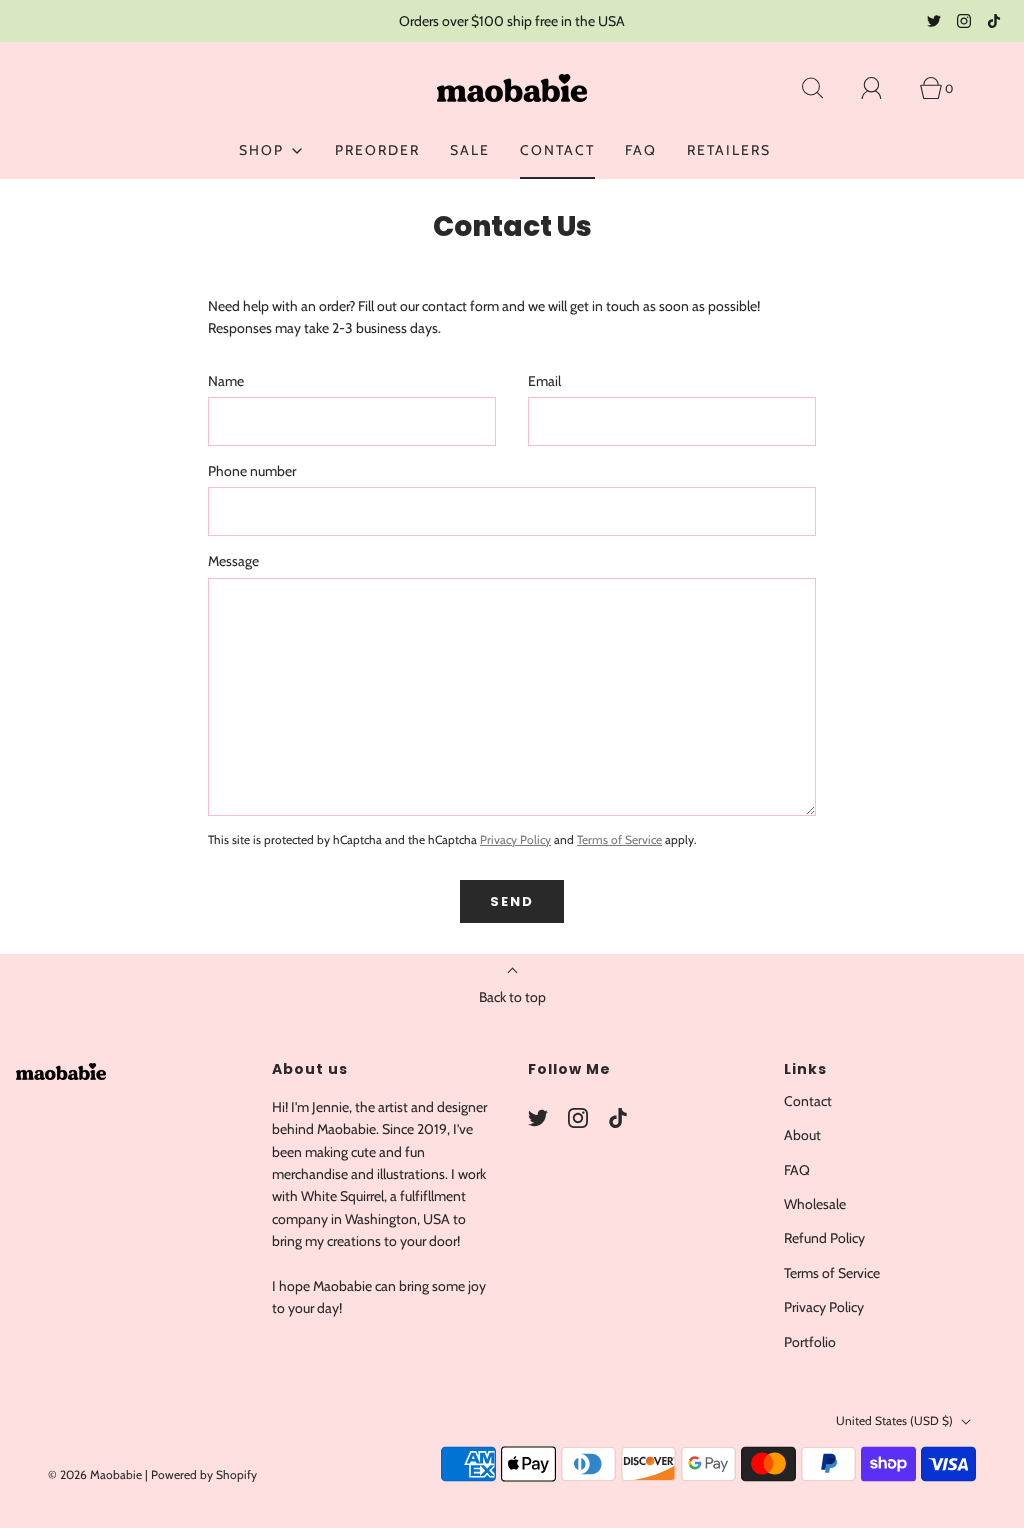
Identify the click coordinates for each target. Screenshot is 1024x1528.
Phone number (252, 471)
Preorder (377, 150)
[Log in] (883, 88)
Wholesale (815, 1204)
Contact (557, 150)
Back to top (512, 997)
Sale (470, 150)
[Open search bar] (824, 88)
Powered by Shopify (204, 1474)
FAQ (641, 150)
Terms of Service (619, 839)
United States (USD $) (896, 1420)
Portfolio (810, 1342)
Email (544, 381)
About (802, 1135)
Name (226, 381)
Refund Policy (824, 1238)
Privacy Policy (515, 839)
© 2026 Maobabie (95, 1474)
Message (233, 561)
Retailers (729, 150)
